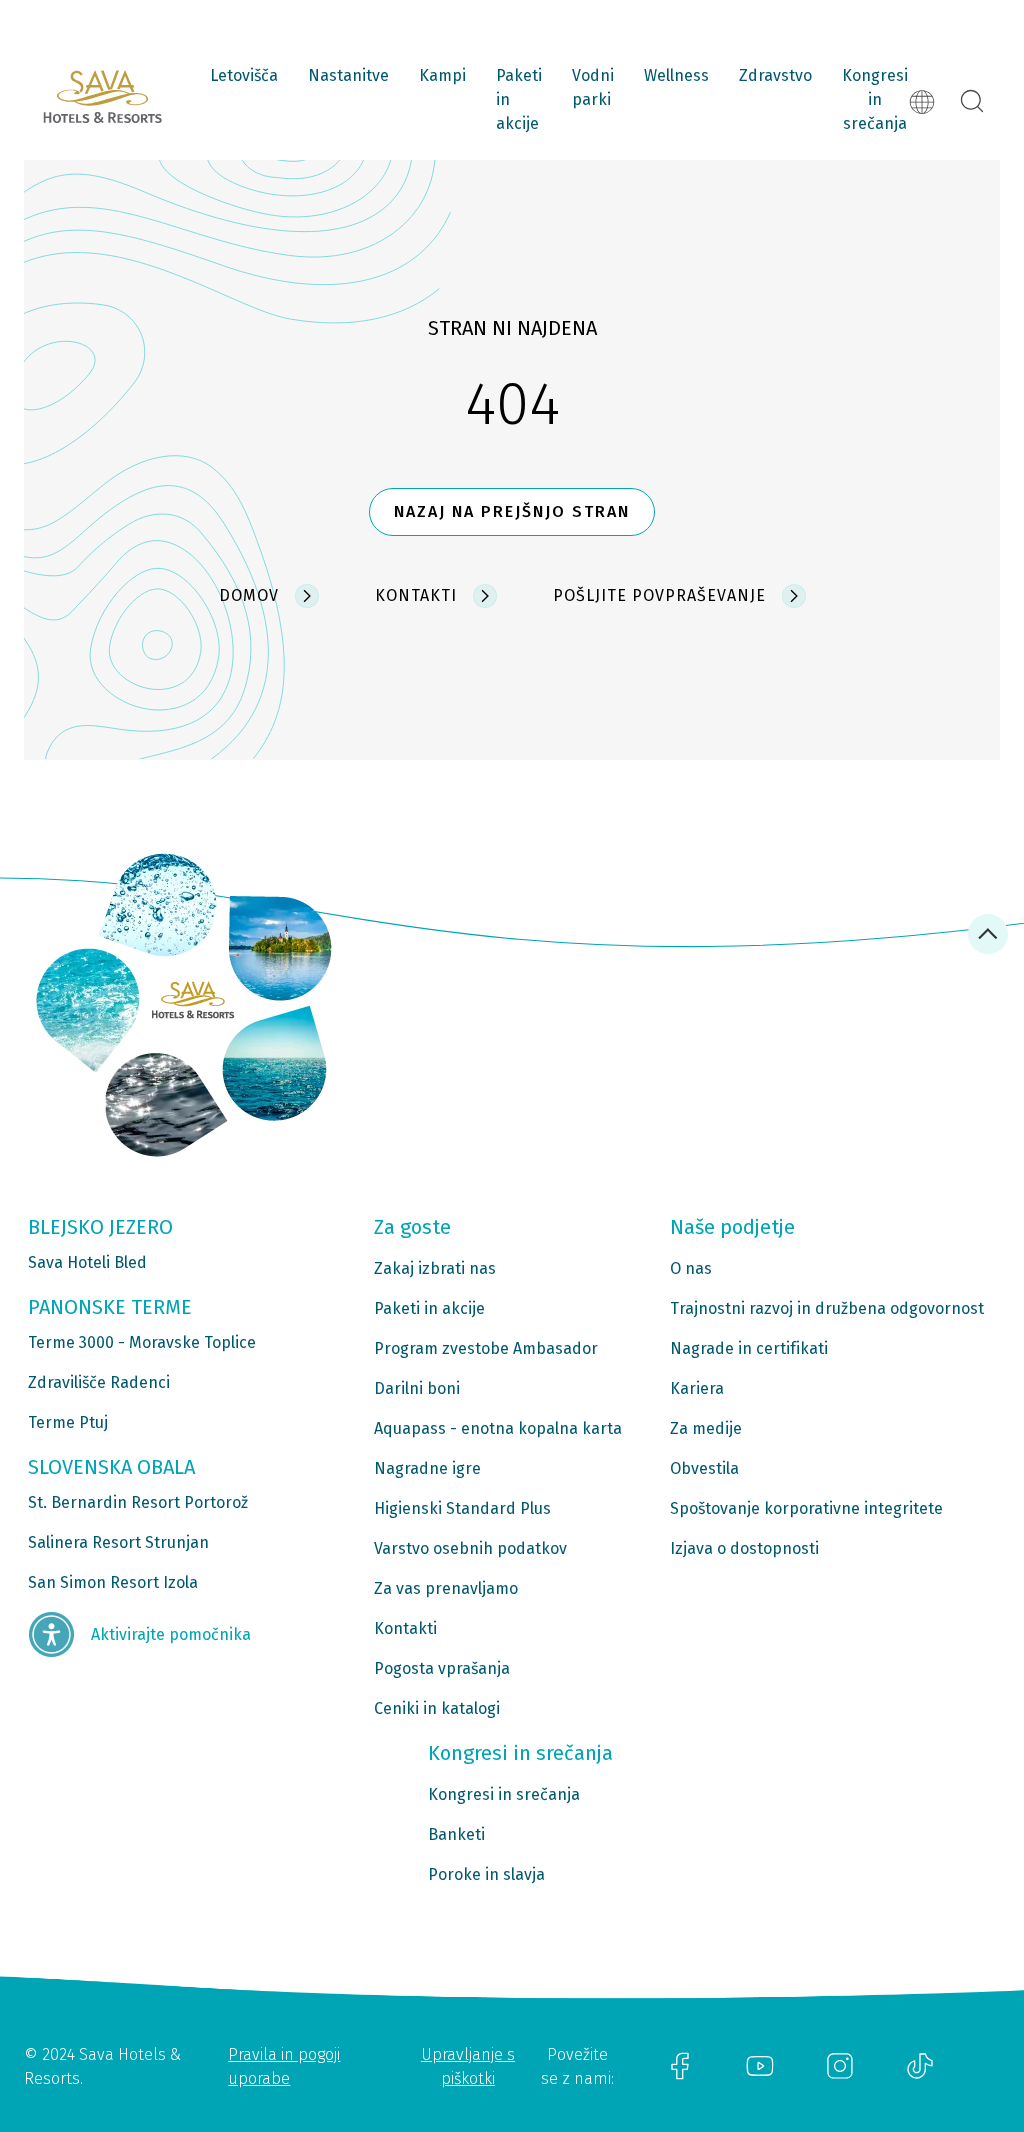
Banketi (456, 1834)
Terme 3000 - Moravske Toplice (142, 1342)
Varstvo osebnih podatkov (470, 1548)
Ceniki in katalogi (437, 1708)
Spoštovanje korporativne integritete (806, 1508)
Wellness (676, 75)
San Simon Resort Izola (113, 1582)
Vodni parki (593, 87)
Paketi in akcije (519, 99)
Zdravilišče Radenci (99, 1382)
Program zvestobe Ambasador (486, 1348)
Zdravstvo (775, 75)
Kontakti (405, 1628)
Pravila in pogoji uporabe (284, 2066)
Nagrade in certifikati (749, 1348)
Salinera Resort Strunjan (118, 1542)
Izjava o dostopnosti (744, 1548)
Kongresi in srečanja (875, 99)
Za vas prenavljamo (446, 1588)
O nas (691, 1268)
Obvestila (704, 1468)
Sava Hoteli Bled (87, 1262)
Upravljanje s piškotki (468, 2066)
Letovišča (244, 75)
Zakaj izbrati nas (435, 1268)
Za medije (706, 1428)
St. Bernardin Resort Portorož (138, 1502)
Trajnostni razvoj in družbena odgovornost (827, 1308)
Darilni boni (417, 1388)
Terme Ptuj (68, 1422)
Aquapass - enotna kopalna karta (498, 1428)
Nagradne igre (427, 1468)
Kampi (442, 75)
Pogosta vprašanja (442, 1668)
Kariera (697, 1388)
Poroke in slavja (486, 1874)
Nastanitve (348, 75)
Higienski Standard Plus (462, 1508)
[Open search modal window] (972, 102)
